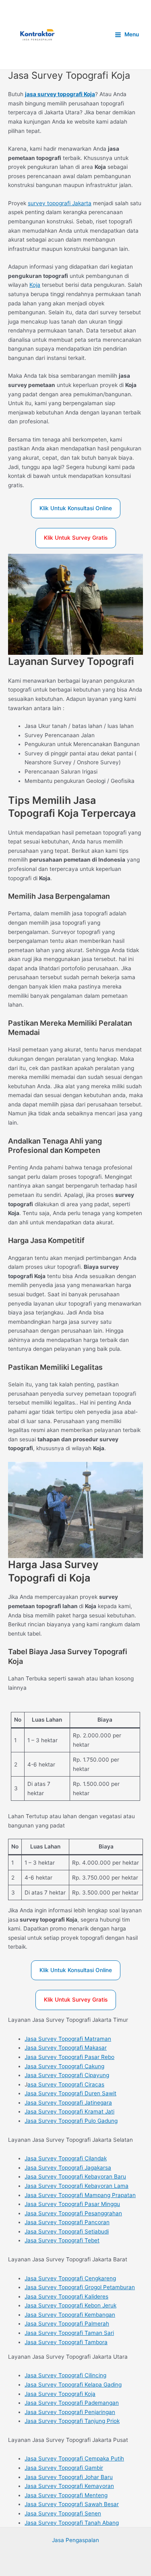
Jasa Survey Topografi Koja (60, 2394)
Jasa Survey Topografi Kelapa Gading (73, 2385)
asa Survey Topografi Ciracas (66, 2084)
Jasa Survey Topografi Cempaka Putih (74, 2458)
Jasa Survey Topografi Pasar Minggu (72, 2204)
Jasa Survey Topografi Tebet (62, 2240)
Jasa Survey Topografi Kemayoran (69, 2486)
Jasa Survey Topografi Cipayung (67, 2075)
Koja (35, 285)
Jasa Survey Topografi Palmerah (67, 2324)
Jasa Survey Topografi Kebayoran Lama (77, 2186)
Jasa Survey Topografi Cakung (64, 2066)
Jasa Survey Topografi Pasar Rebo (69, 2057)
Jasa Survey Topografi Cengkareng (70, 2278)
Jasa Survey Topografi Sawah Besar (72, 2504)
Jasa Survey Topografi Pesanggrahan (73, 2213)
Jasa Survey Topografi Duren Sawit (70, 2093)
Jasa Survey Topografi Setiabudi (67, 2231)
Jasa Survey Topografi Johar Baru (69, 2477)
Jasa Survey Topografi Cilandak (66, 2158)
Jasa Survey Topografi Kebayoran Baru (75, 2176)
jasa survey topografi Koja (60, 94)
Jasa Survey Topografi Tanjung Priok (72, 2421)
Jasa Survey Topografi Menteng (66, 2495)
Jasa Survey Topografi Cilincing (65, 2375)
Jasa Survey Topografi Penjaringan (70, 2412)
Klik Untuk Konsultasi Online (76, 508)
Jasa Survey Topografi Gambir (64, 2468)
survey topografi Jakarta (60, 203)
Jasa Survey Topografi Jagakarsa (68, 2168)
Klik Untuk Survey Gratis (76, 538)
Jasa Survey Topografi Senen (63, 2513)
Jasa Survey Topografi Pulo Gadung (71, 2121)
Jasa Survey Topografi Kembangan (70, 2315)
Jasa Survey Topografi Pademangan (72, 2403)
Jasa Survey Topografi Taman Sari (69, 2333)
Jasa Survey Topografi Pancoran (67, 2222)
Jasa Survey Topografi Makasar (66, 2048)
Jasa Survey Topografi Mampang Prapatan (80, 2195)
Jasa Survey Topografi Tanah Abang (72, 2523)
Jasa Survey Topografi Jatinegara (68, 2103)
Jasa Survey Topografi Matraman (68, 2039)
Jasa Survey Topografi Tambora (66, 2342)
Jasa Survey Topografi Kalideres (66, 2296)
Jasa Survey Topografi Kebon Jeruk (70, 2305)
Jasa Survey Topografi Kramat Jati (69, 2111)
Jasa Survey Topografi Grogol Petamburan (80, 2287)
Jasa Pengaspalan (75, 2540)
